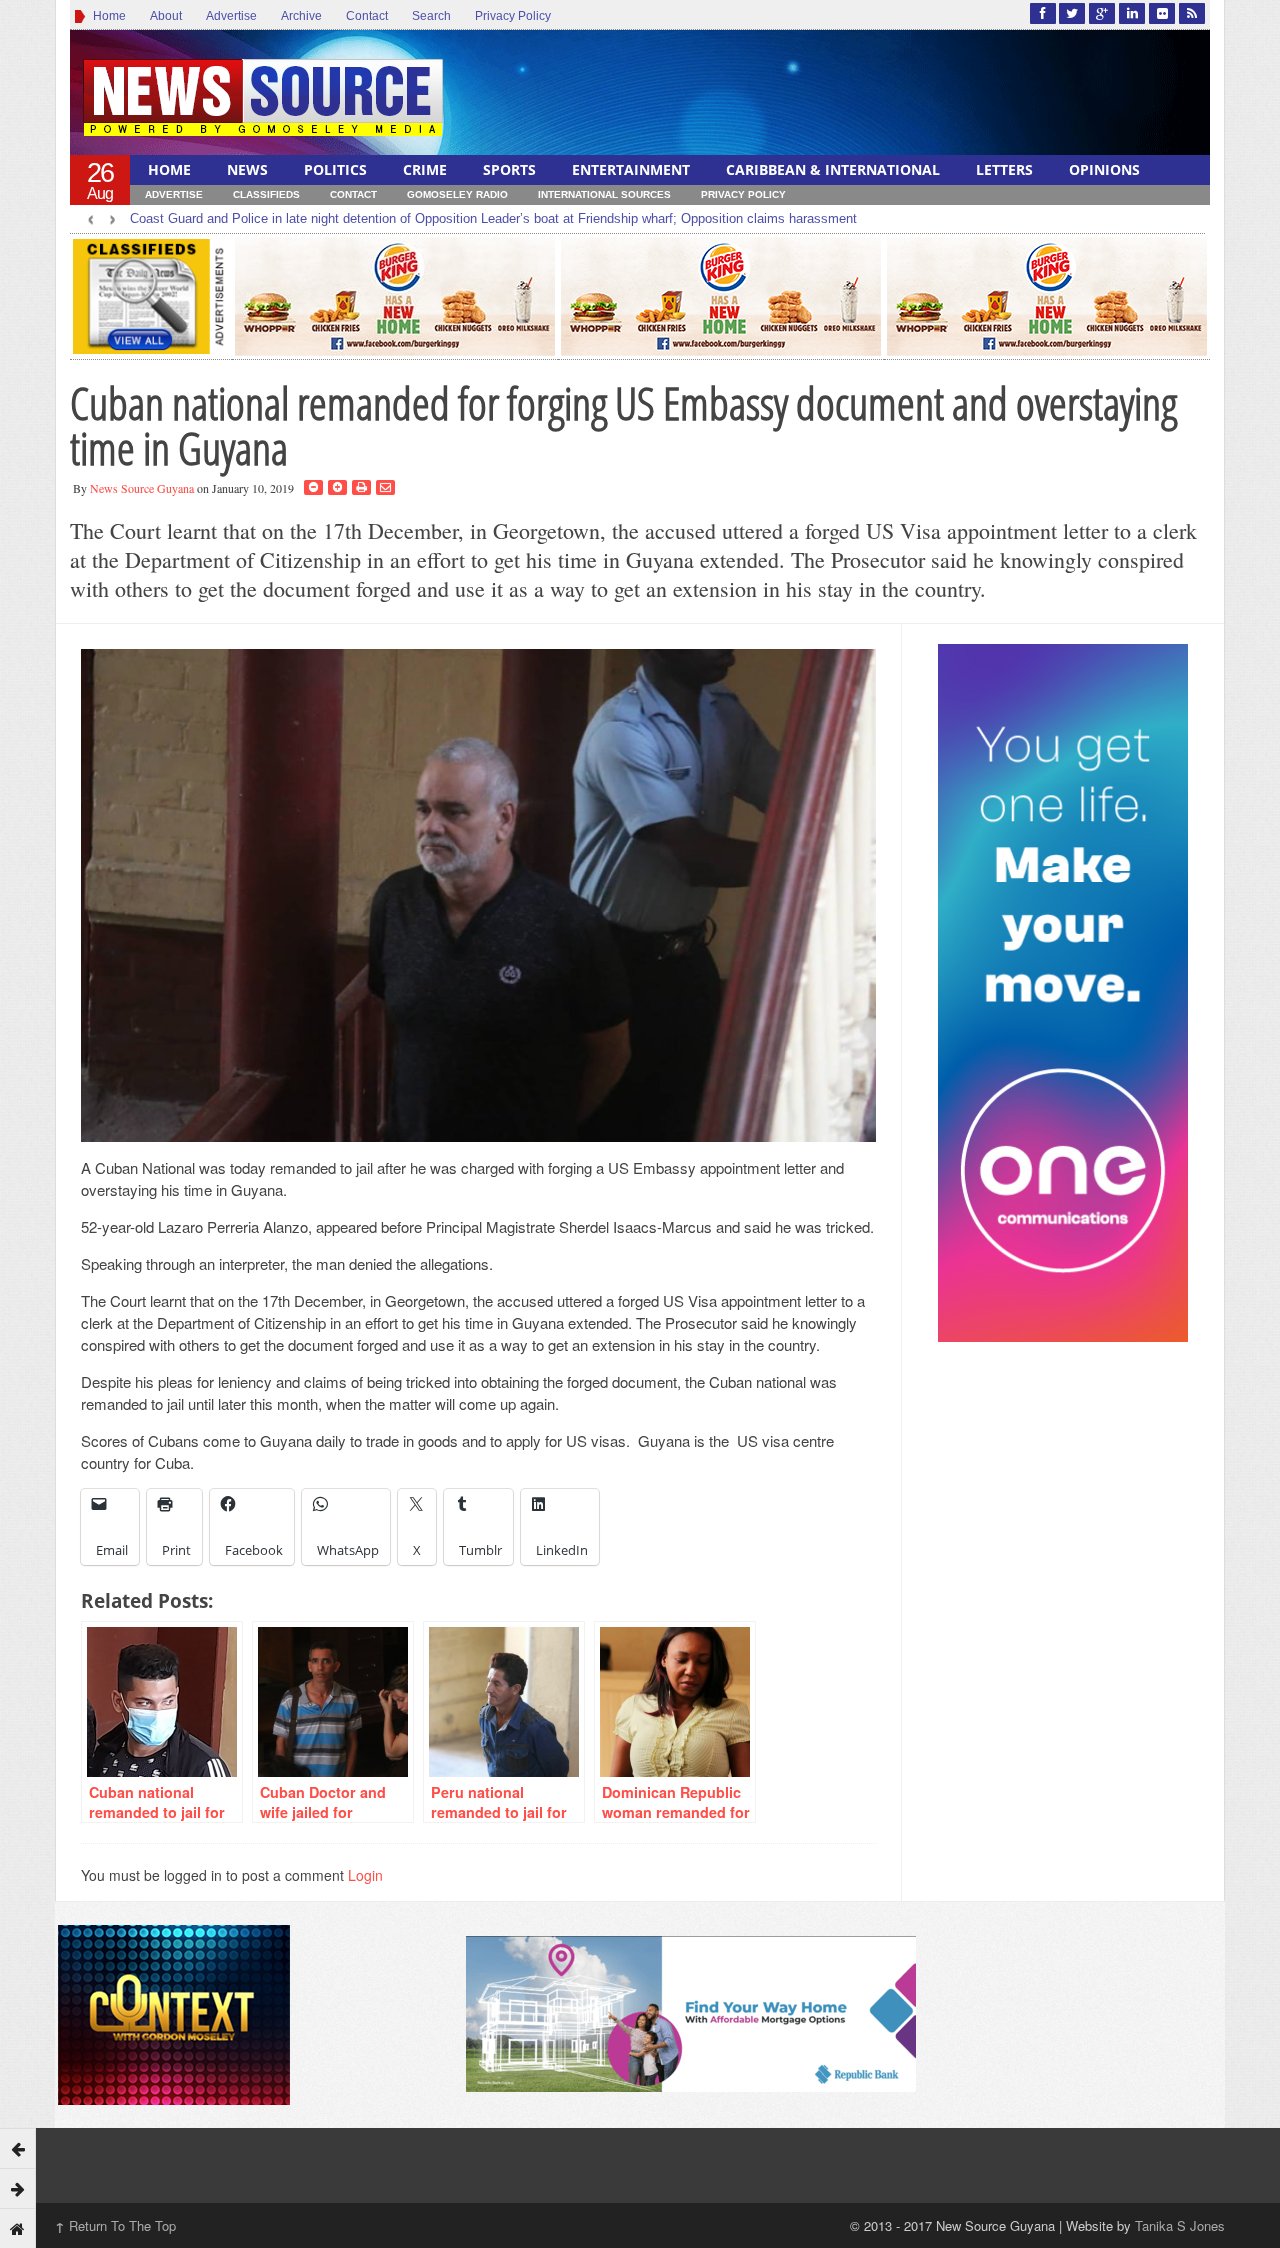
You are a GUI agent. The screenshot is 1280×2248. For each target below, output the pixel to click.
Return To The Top (115, 2225)
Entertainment (631, 169)
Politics (335, 169)
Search (431, 16)
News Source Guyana (142, 488)
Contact (367, 16)
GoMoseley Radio (457, 194)
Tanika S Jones (1180, 2225)
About (166, 16)
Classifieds (266, 194)
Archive (301, 16)
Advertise (231, 16)
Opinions (1104, 169)
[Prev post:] (18, 2148)
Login (365, 1875)
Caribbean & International (833, 169)
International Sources (604, 194)
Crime (425, 169)
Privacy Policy (513, 16)
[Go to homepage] (18, 2228)
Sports (509, 169)
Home (106, 16)
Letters (1004, 169)
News (247, 169)
